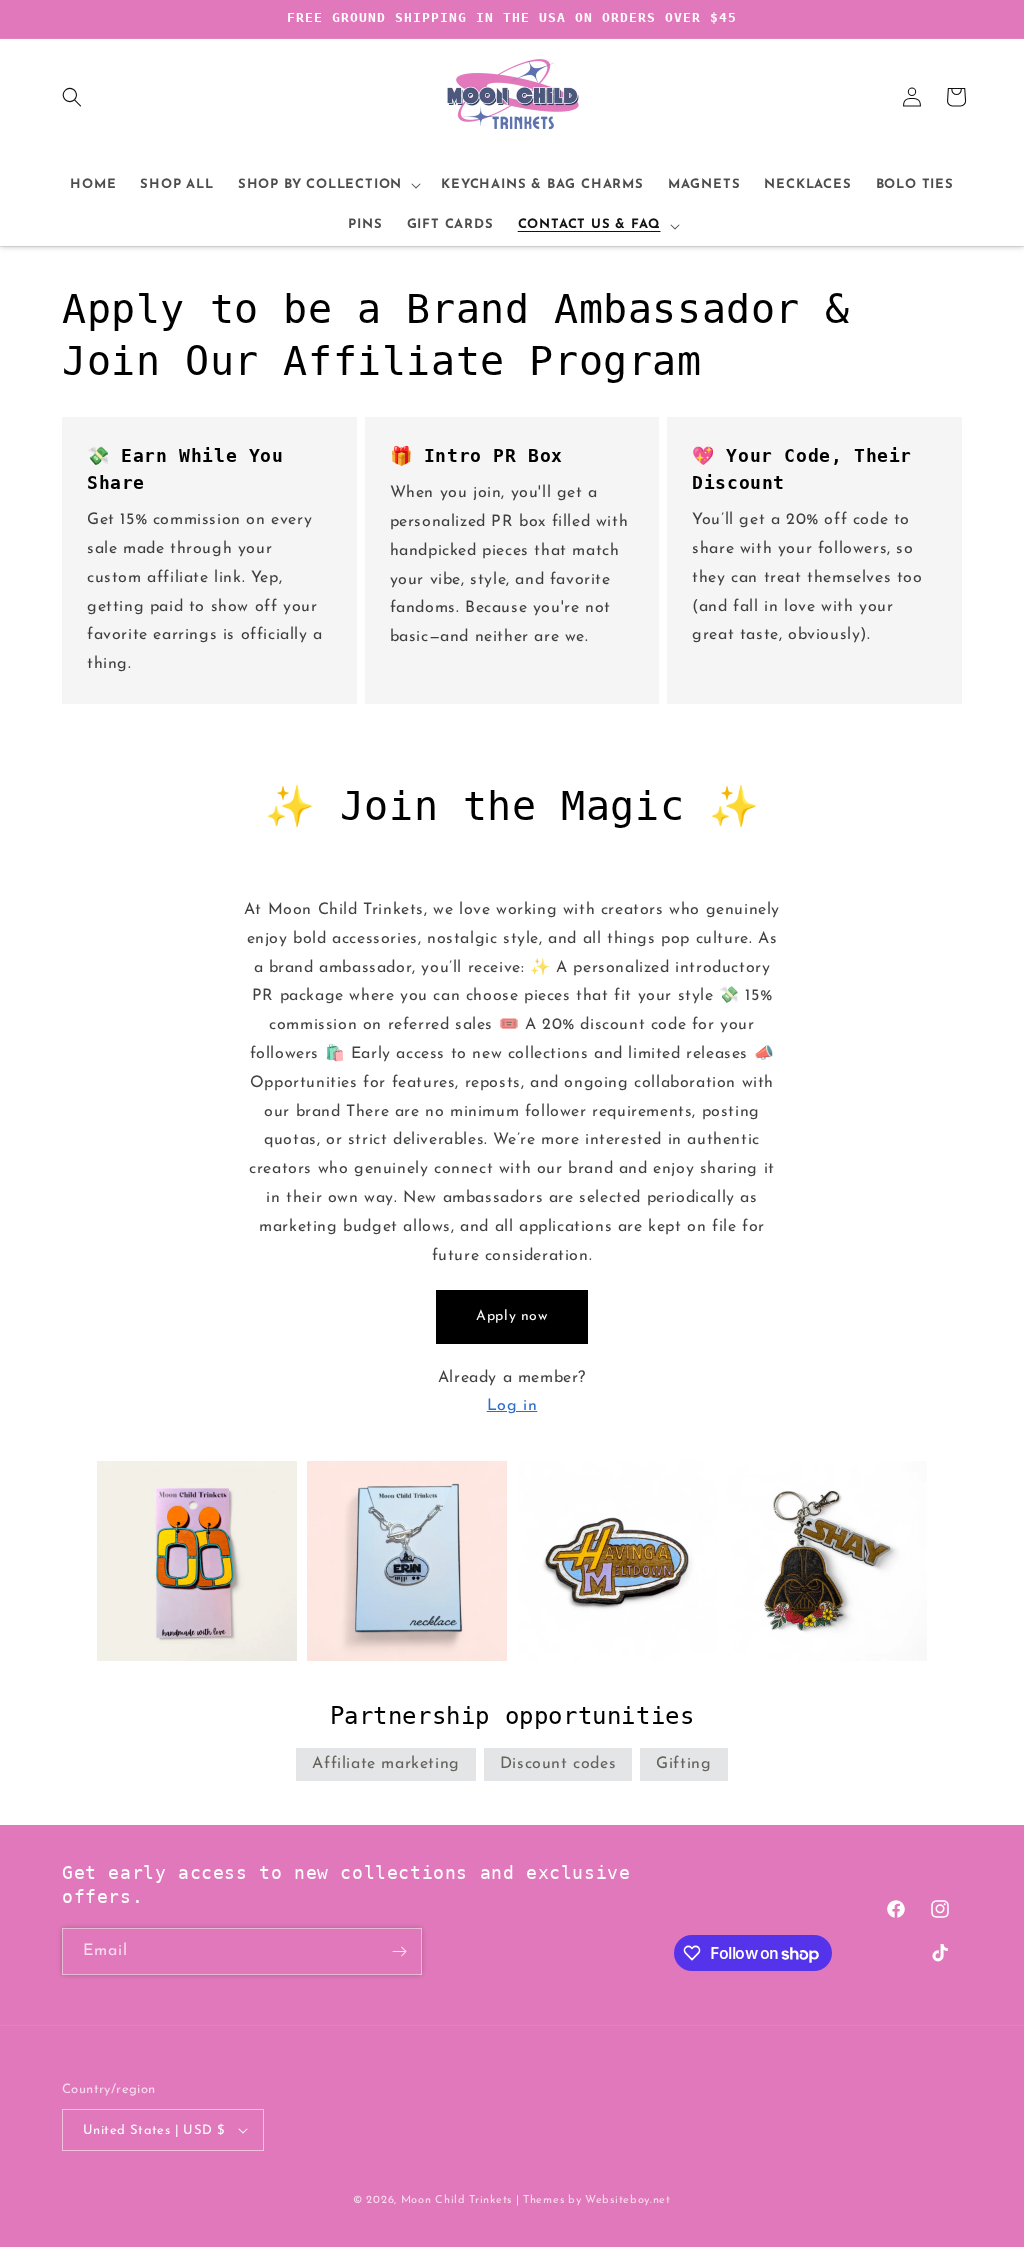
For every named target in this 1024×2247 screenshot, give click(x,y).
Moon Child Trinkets (456, 2200)
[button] (72, 97)
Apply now (511, 1316)
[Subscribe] (399, 1951)
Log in (512, 1406)
